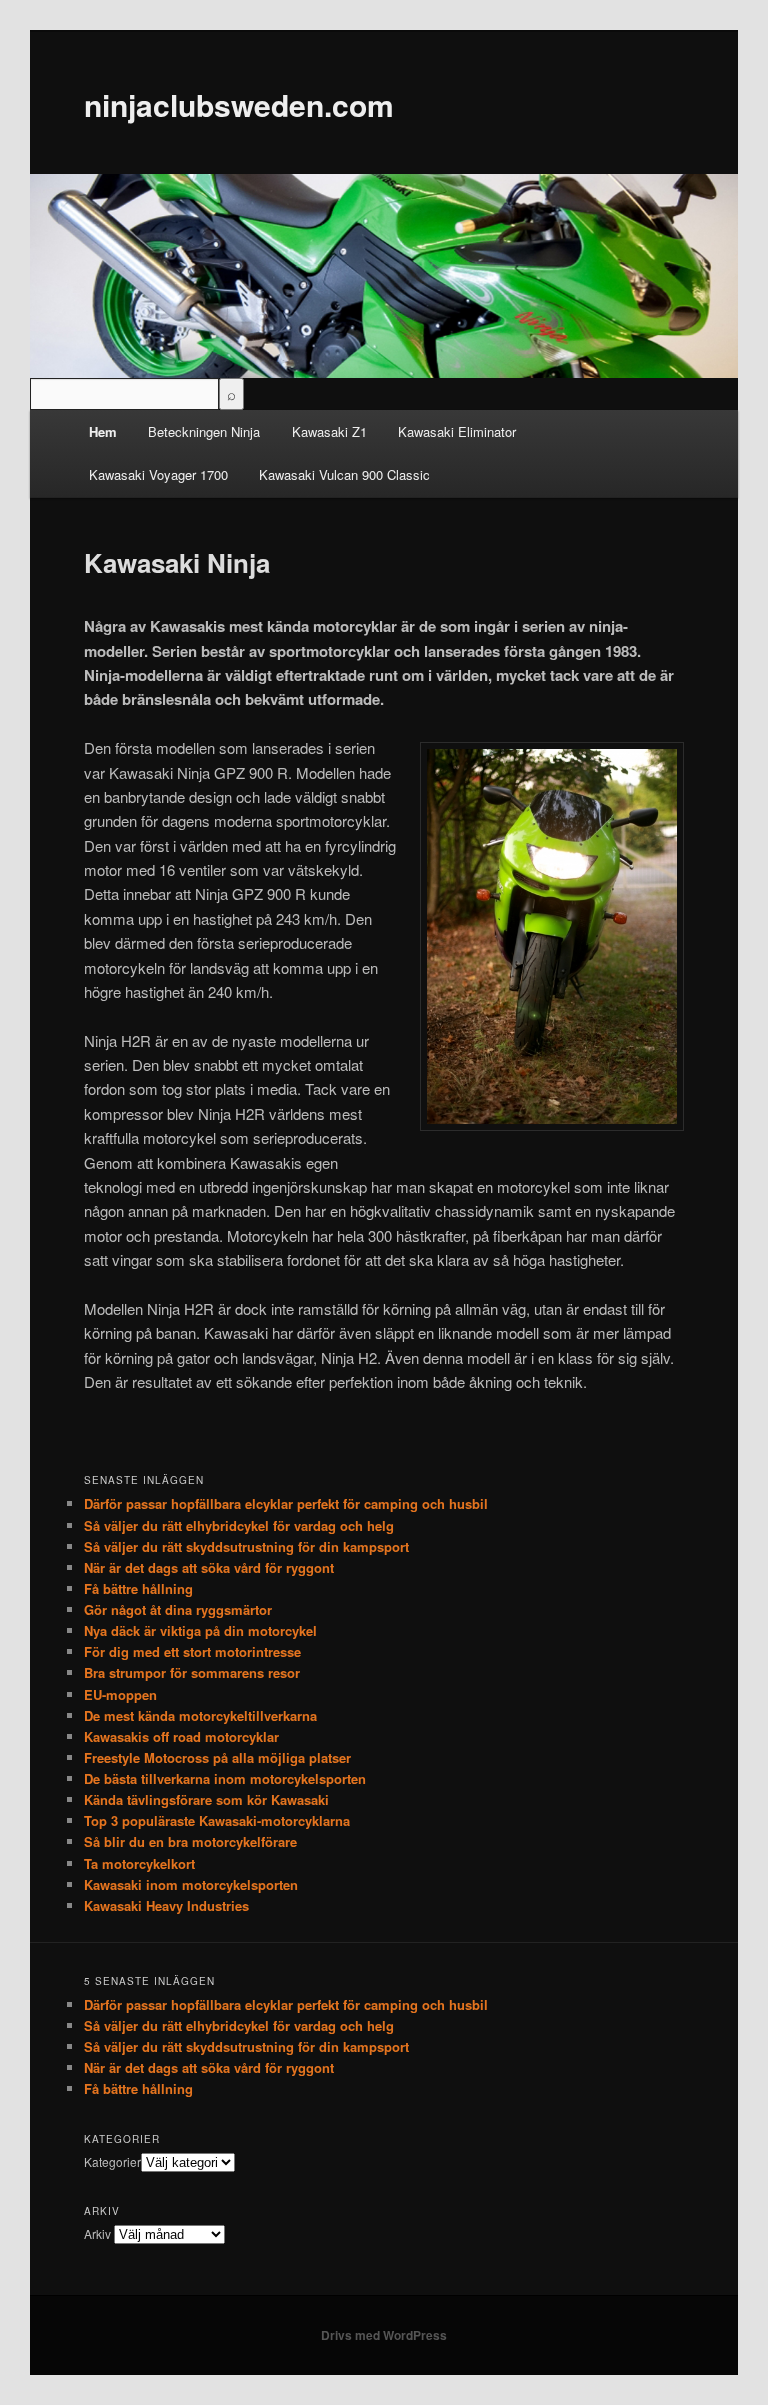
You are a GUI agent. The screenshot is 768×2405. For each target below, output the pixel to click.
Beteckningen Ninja (204, 431)
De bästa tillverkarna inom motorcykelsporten (225, 1778)
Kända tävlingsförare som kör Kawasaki (206, 1799)
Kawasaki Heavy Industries (166, 1905)
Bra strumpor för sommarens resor (192, 1672)
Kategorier (112, 2161)
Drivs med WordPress (384, 2335)
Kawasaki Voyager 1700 (158, 474)
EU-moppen (120, 1694)
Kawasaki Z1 (329, 431)
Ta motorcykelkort (139, 1863)
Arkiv (97, 2233)
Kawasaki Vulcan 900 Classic (344, 474)
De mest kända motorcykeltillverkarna (200, 1715)
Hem (103, 431)
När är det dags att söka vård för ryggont (209, 1567)
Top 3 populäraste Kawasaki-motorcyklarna (217, 1820)
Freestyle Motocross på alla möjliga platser (217, 1757)
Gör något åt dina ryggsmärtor (178, 1609)
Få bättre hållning (138, 1588)
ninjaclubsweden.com (239, 104)
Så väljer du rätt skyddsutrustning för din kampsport (246, 1546)
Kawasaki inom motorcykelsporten (191, 1884)
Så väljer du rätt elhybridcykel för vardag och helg (239, 1525)
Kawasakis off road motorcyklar (181, 1736)
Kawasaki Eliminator (457, 431)
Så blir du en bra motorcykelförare (190, 1841)
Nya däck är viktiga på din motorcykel (200, 1630)
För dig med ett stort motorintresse (192, 1651)
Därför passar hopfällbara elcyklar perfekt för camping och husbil (286, 1503)
